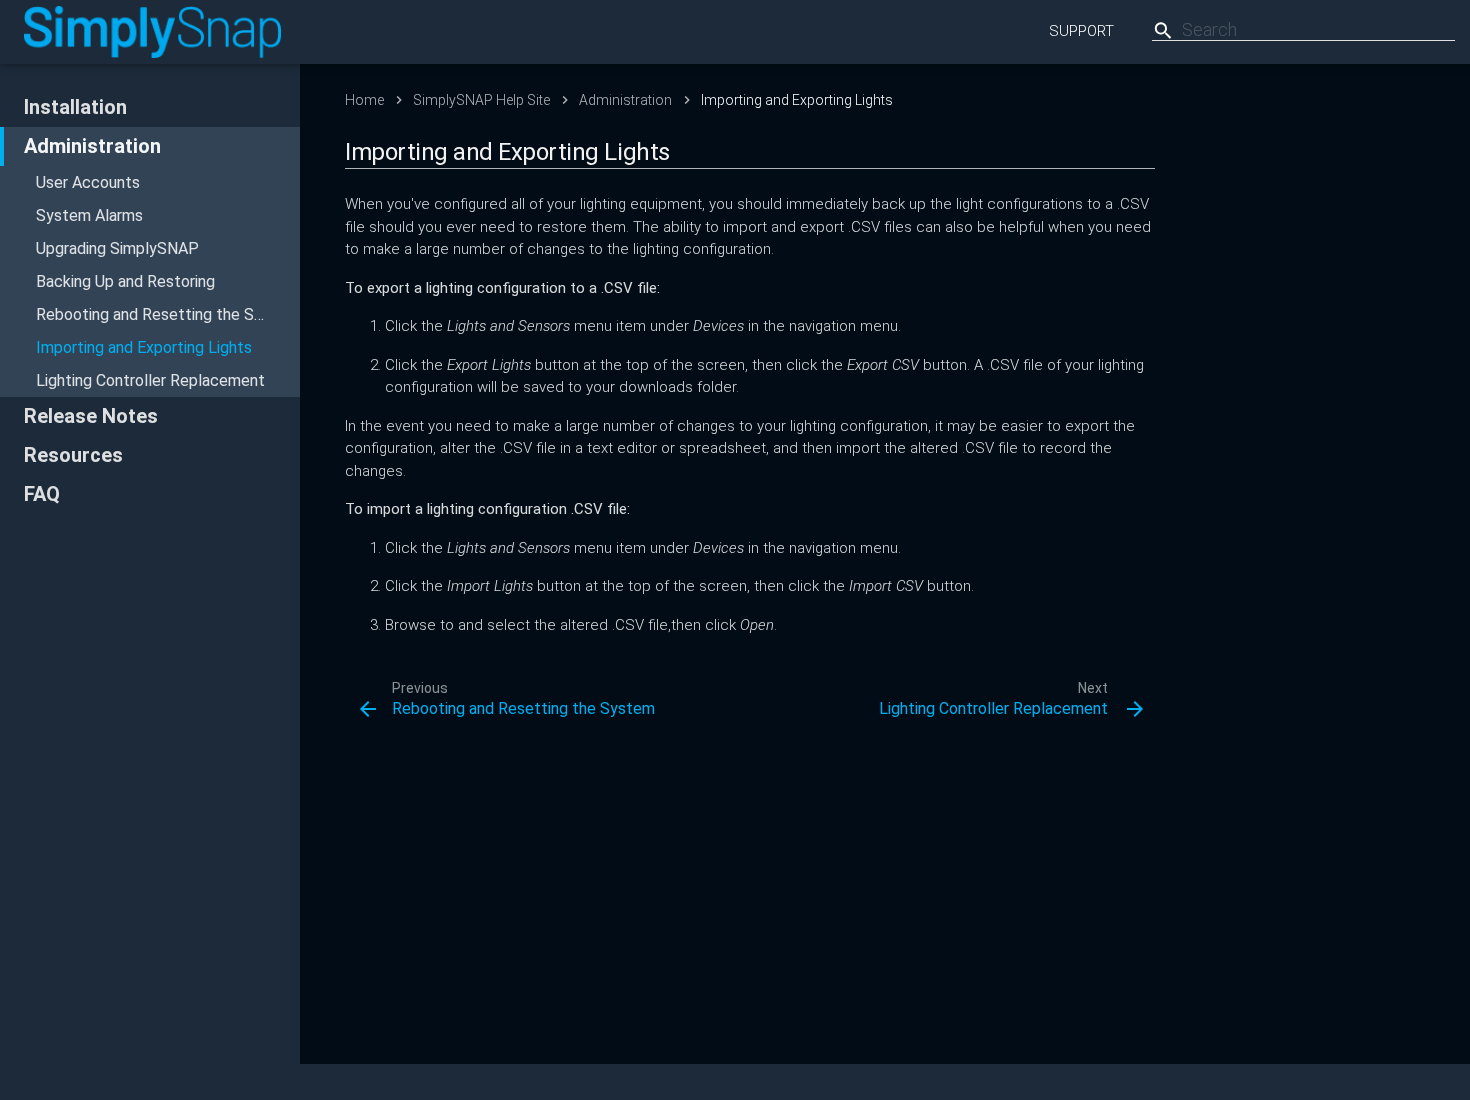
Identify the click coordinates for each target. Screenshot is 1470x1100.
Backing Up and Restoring (125, 281)
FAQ (42, 494)
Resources (73, 455)
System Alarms (89, 215)
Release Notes (91, 416)
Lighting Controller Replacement (150, 380)
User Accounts (88, 182)
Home (364, 100)
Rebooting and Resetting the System (167, 314)
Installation (75, 107)
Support (1081, 31)
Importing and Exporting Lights (144, 347)
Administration (92, 146)
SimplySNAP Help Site (481, 100)
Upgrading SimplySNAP (117, 248)
